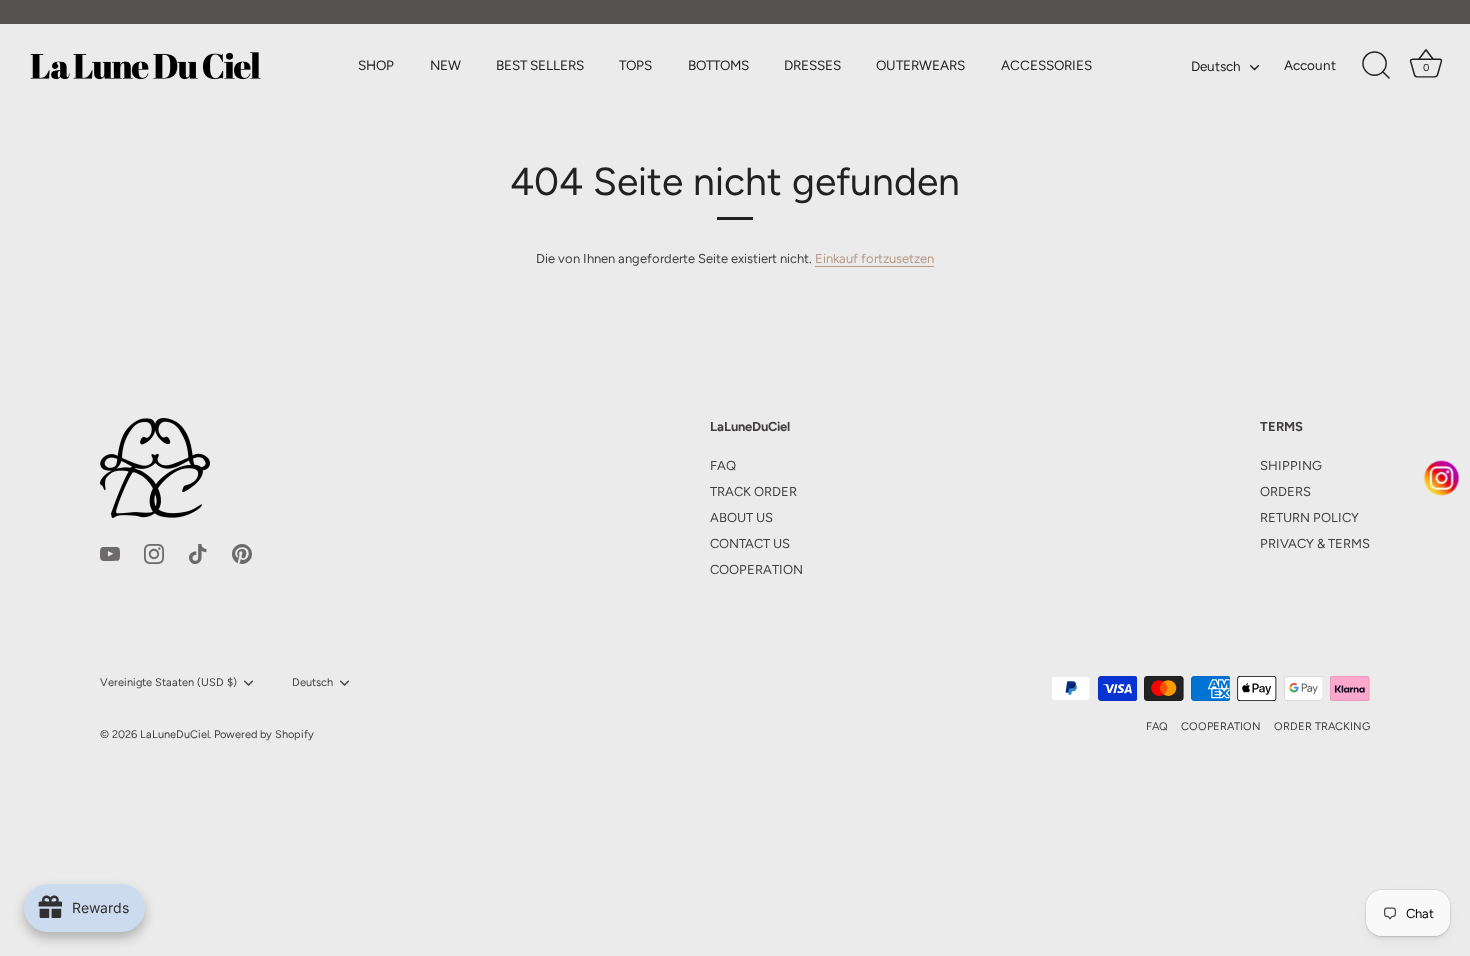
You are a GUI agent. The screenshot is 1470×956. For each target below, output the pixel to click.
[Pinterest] (242, 553)
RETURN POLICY (1309, 517)
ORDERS (1285, 491)
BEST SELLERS (540, 65)
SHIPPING (1291, 465)
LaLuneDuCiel (174, 734)
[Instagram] (154, 553)
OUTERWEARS (920, 65)
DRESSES (812, 65)
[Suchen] (1376, 66)
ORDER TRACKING (1322, 726)
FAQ (723, 465)
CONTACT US (750, 543)
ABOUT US (741, 517)
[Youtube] (110, 553)
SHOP (376, 65)
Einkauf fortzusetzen (874, 258)
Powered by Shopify (264, 734)
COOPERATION (756, 569)
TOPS (635, 65)
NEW (445, 65)
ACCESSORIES (1046, 65)
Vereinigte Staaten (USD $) (168, 682)
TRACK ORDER (753, 491)
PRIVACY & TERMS (1315, 543)
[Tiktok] (198, 553)
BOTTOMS (718, 65)
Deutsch (1216, 66)
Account (1310, 65)
